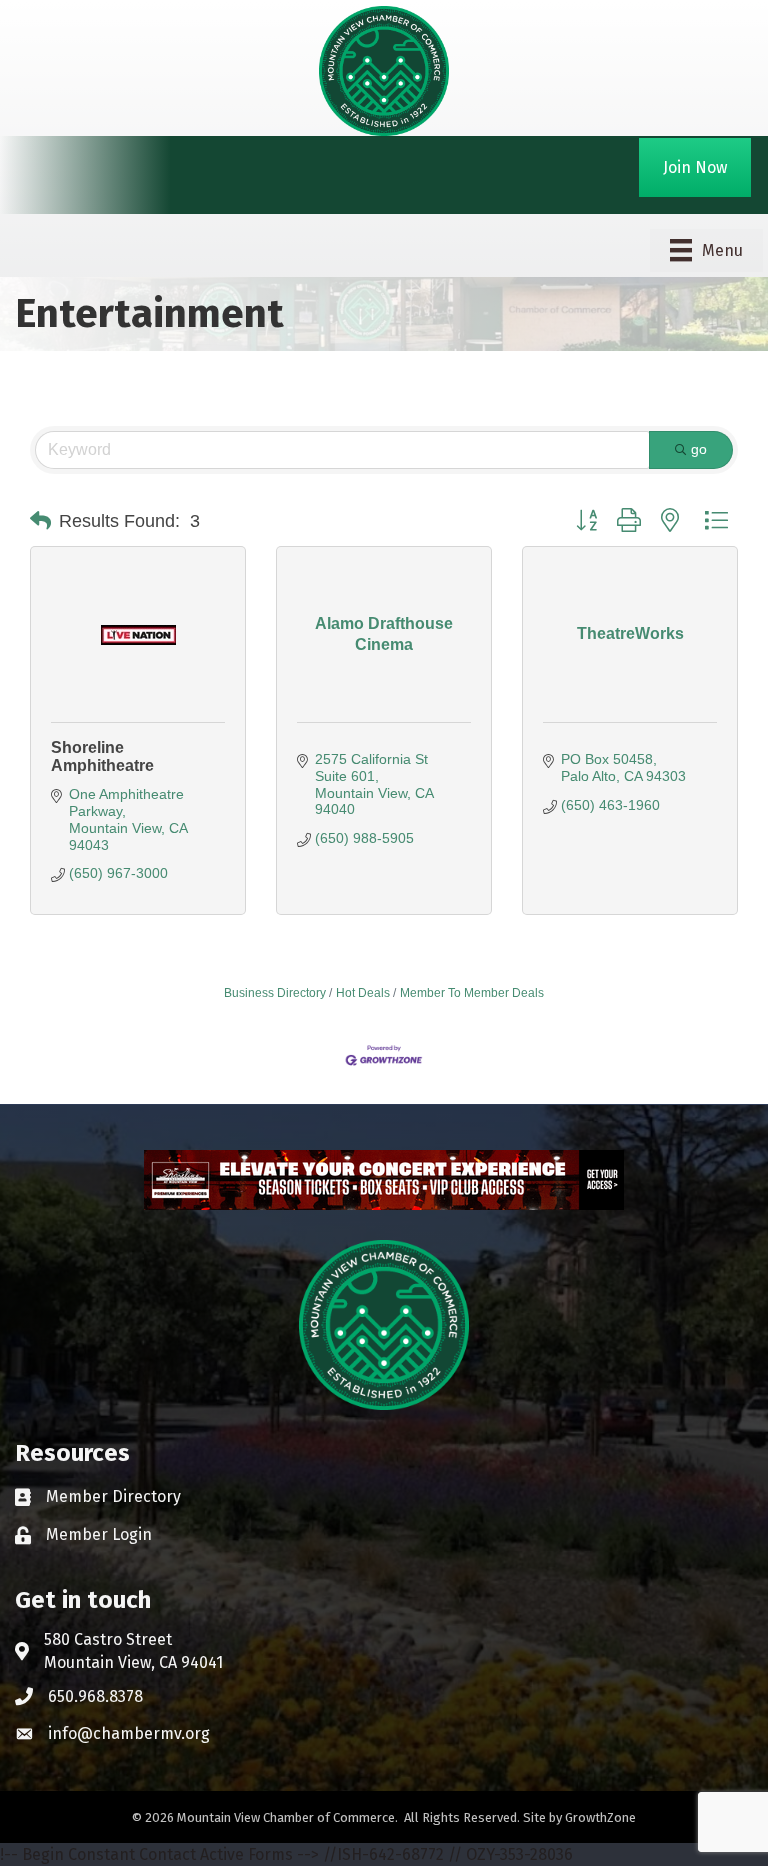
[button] (40, 521)
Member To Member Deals (472, 993)
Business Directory (275, 993)
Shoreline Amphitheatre (102, 756)
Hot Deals (363, 993)
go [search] (699, 449)
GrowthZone (600, 1817)
